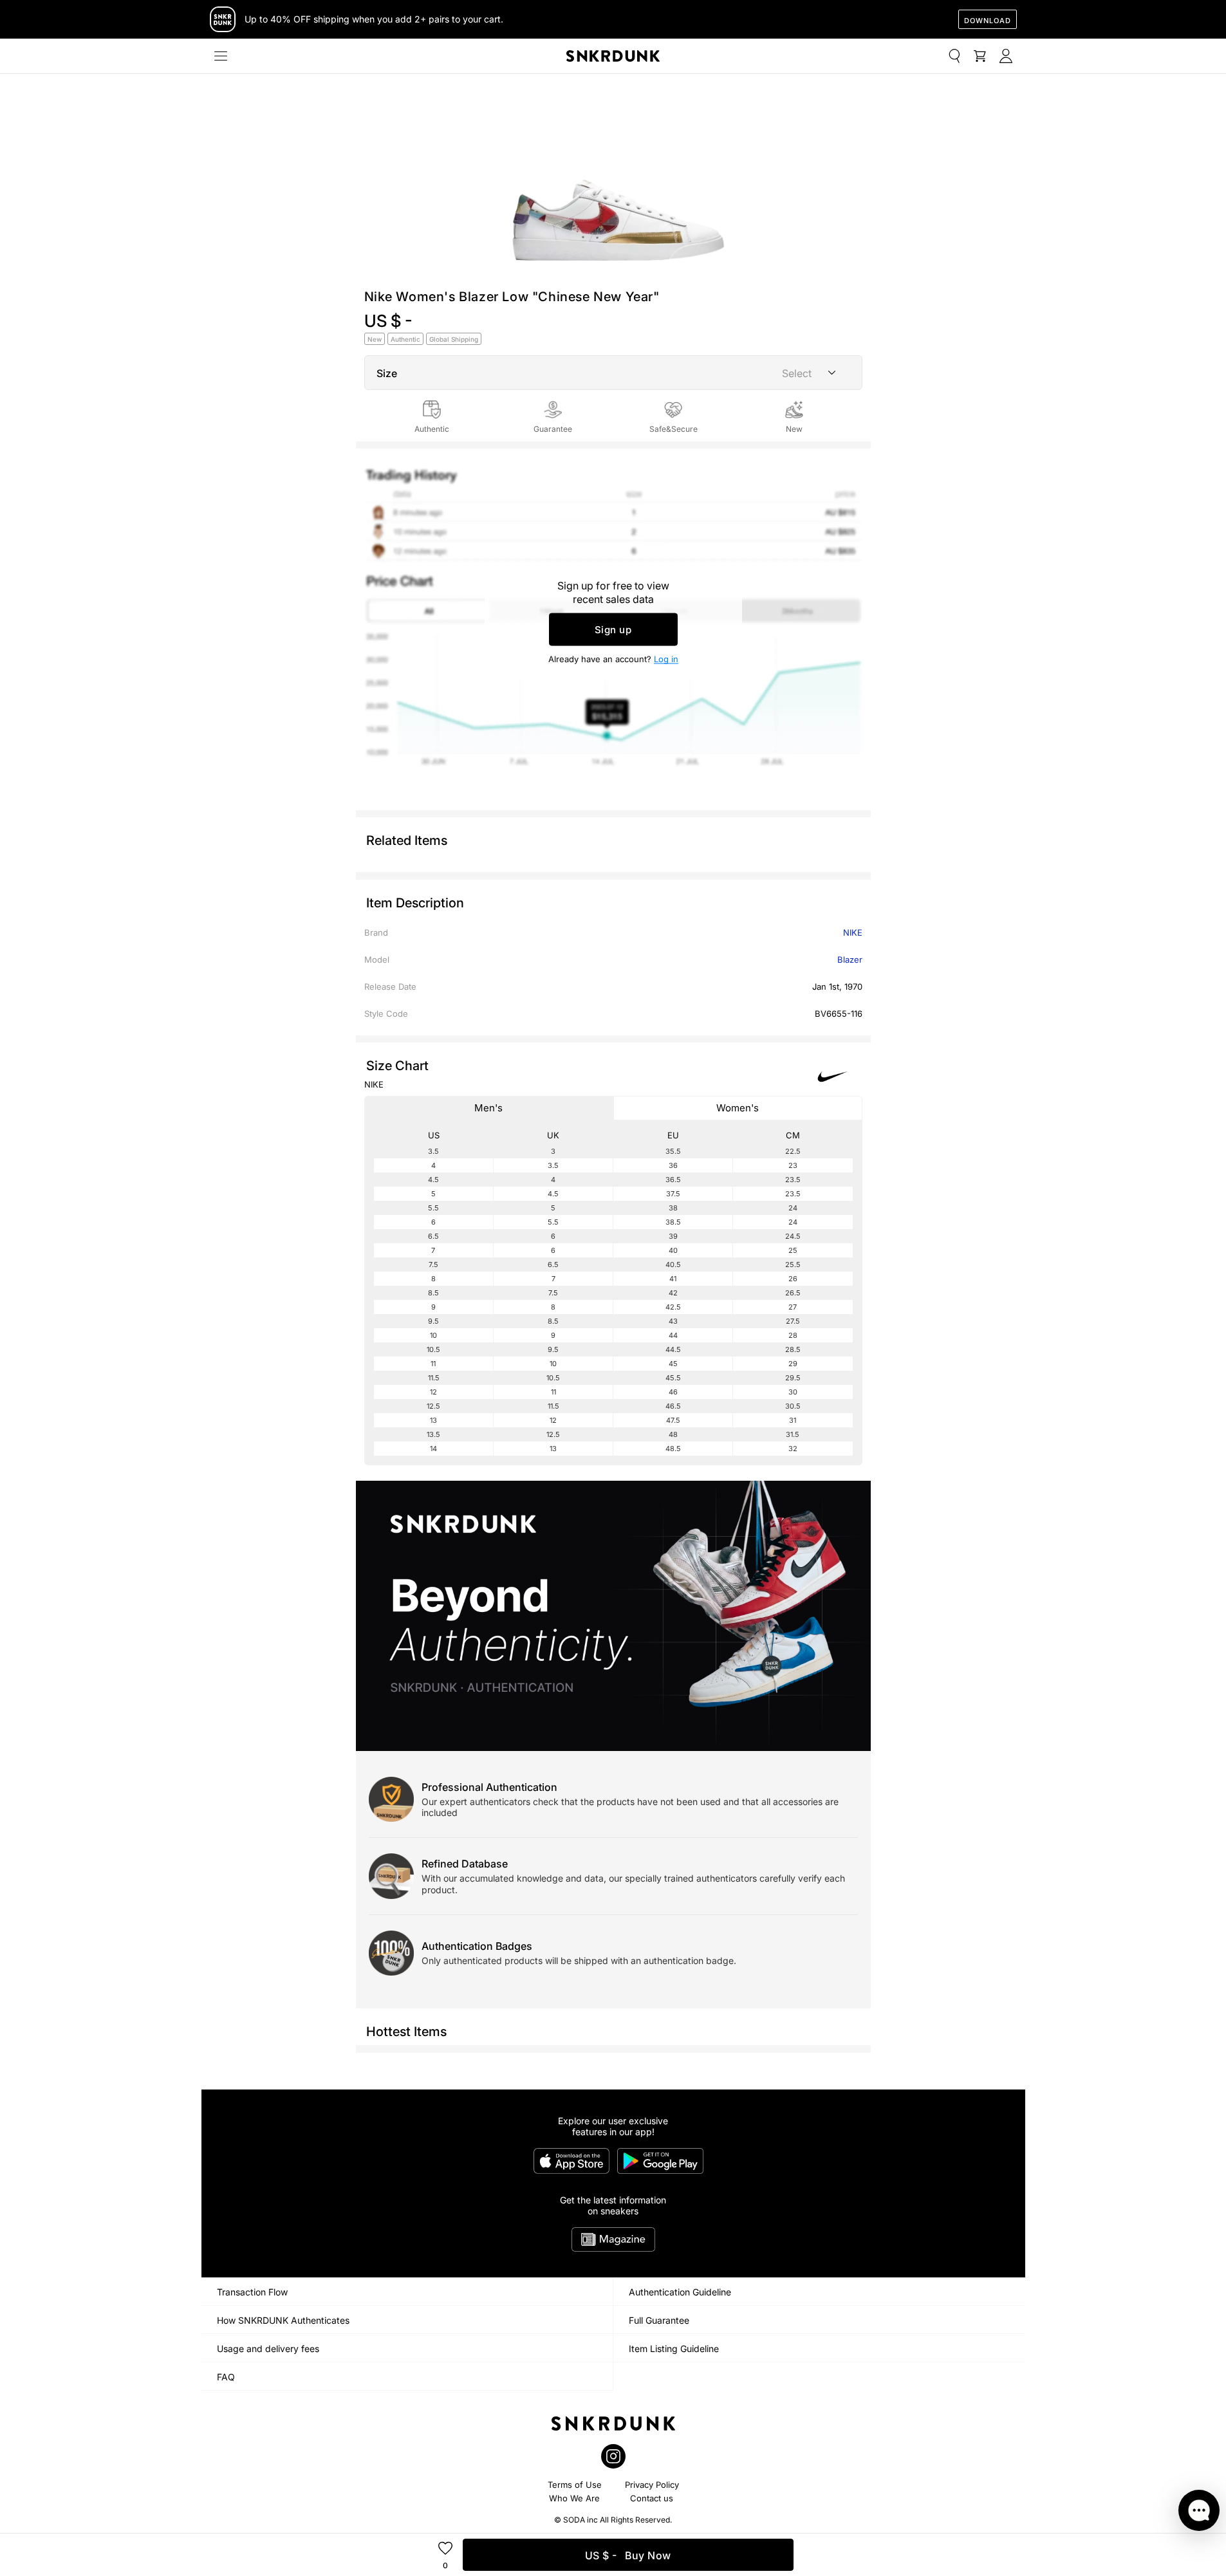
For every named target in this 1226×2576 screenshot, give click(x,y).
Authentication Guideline (680, 2292)
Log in (666, 659)
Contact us (652, 2498)
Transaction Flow (252, 2292)
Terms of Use (575, 2485)
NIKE (853, 932)
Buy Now (628, 2555)
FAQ (226, 2377)
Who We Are (574, 2498)
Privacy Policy (652, 2485)
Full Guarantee (659, 2320)
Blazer (850, 959)
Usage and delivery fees (268, 2349)
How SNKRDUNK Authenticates (283, 2320)
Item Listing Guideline (674, 2349)
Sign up (613, 630)
